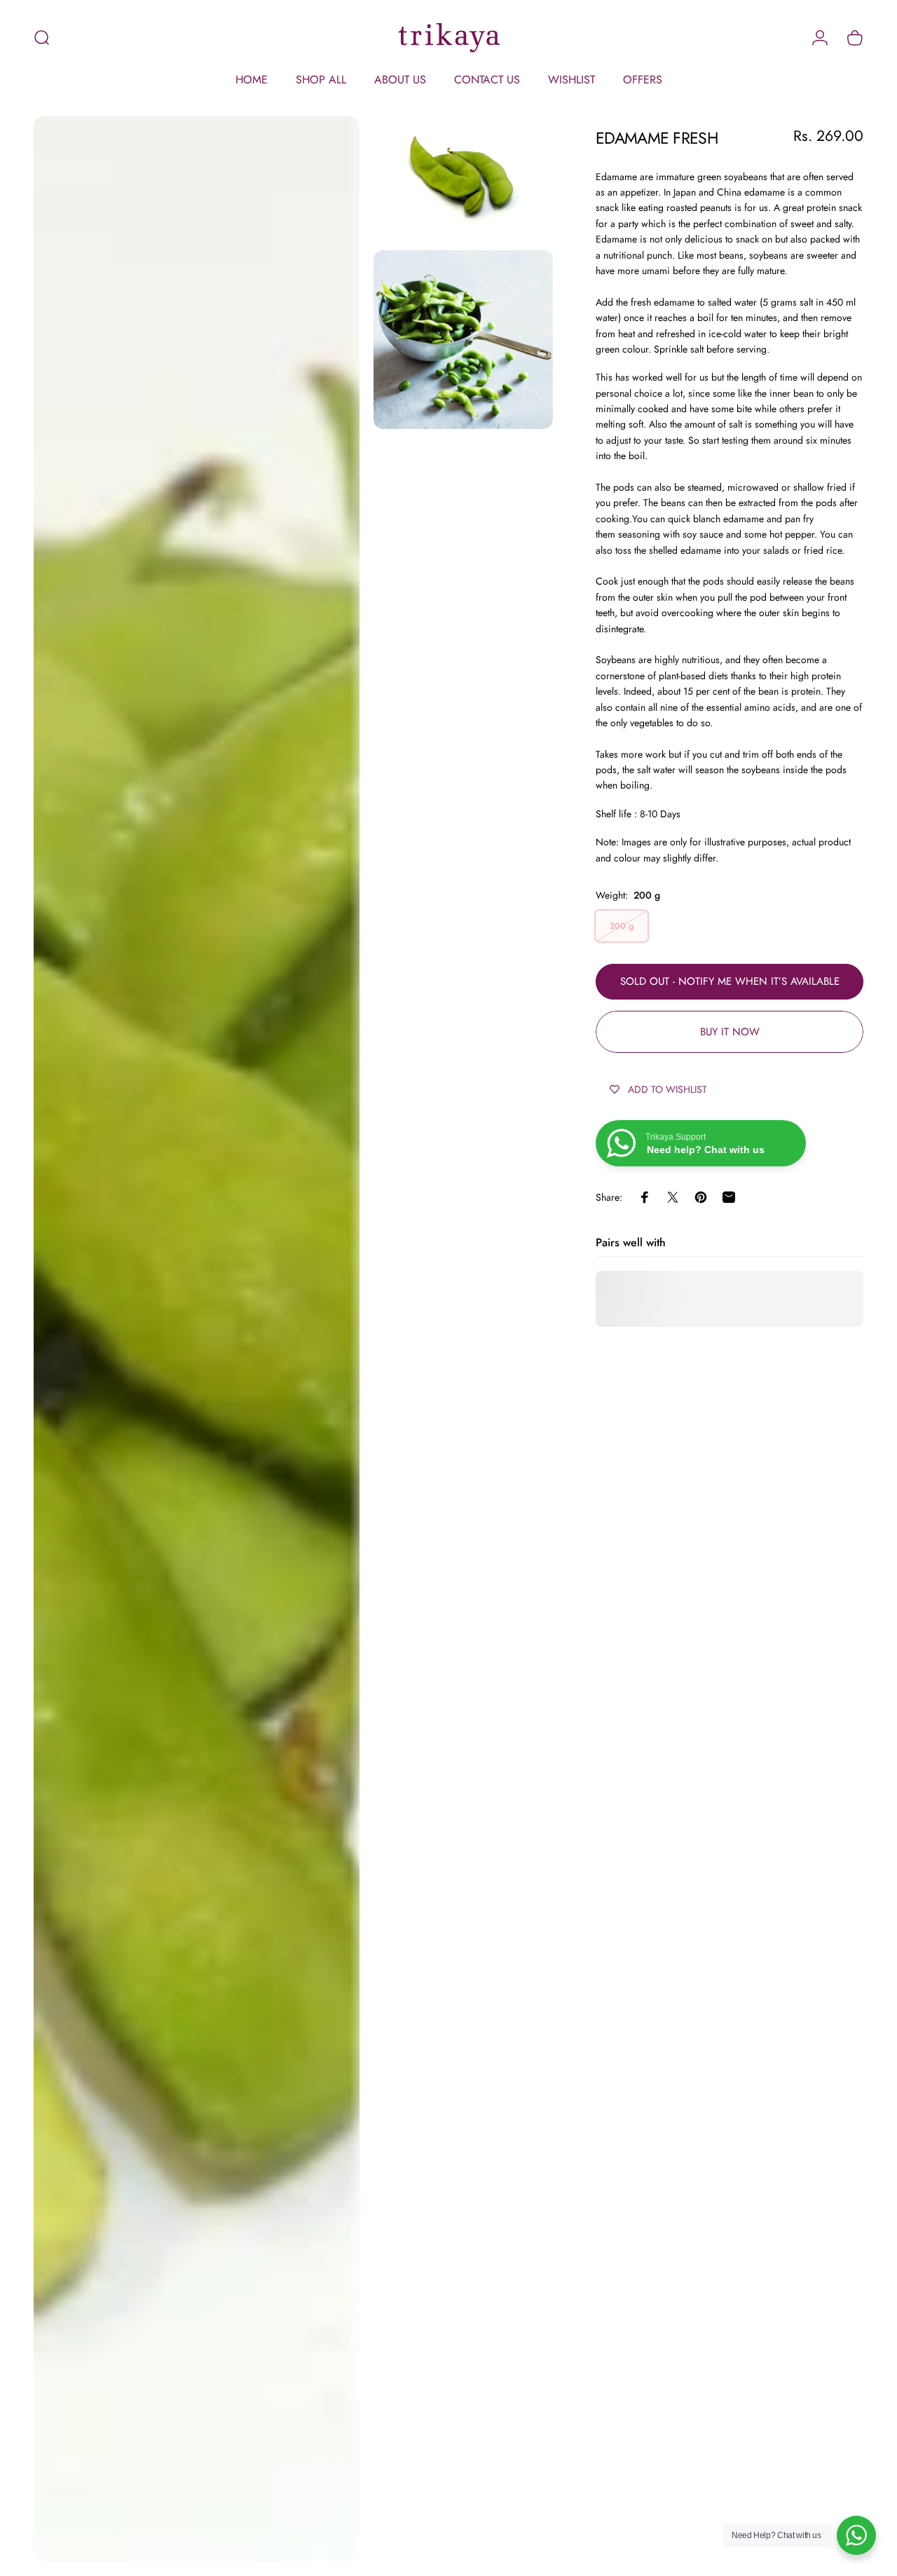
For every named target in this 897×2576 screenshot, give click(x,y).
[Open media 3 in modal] (463, 340)
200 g (622, 926)
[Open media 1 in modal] (197, 1339)
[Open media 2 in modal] (463, 176)
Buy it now (730, 1032)
